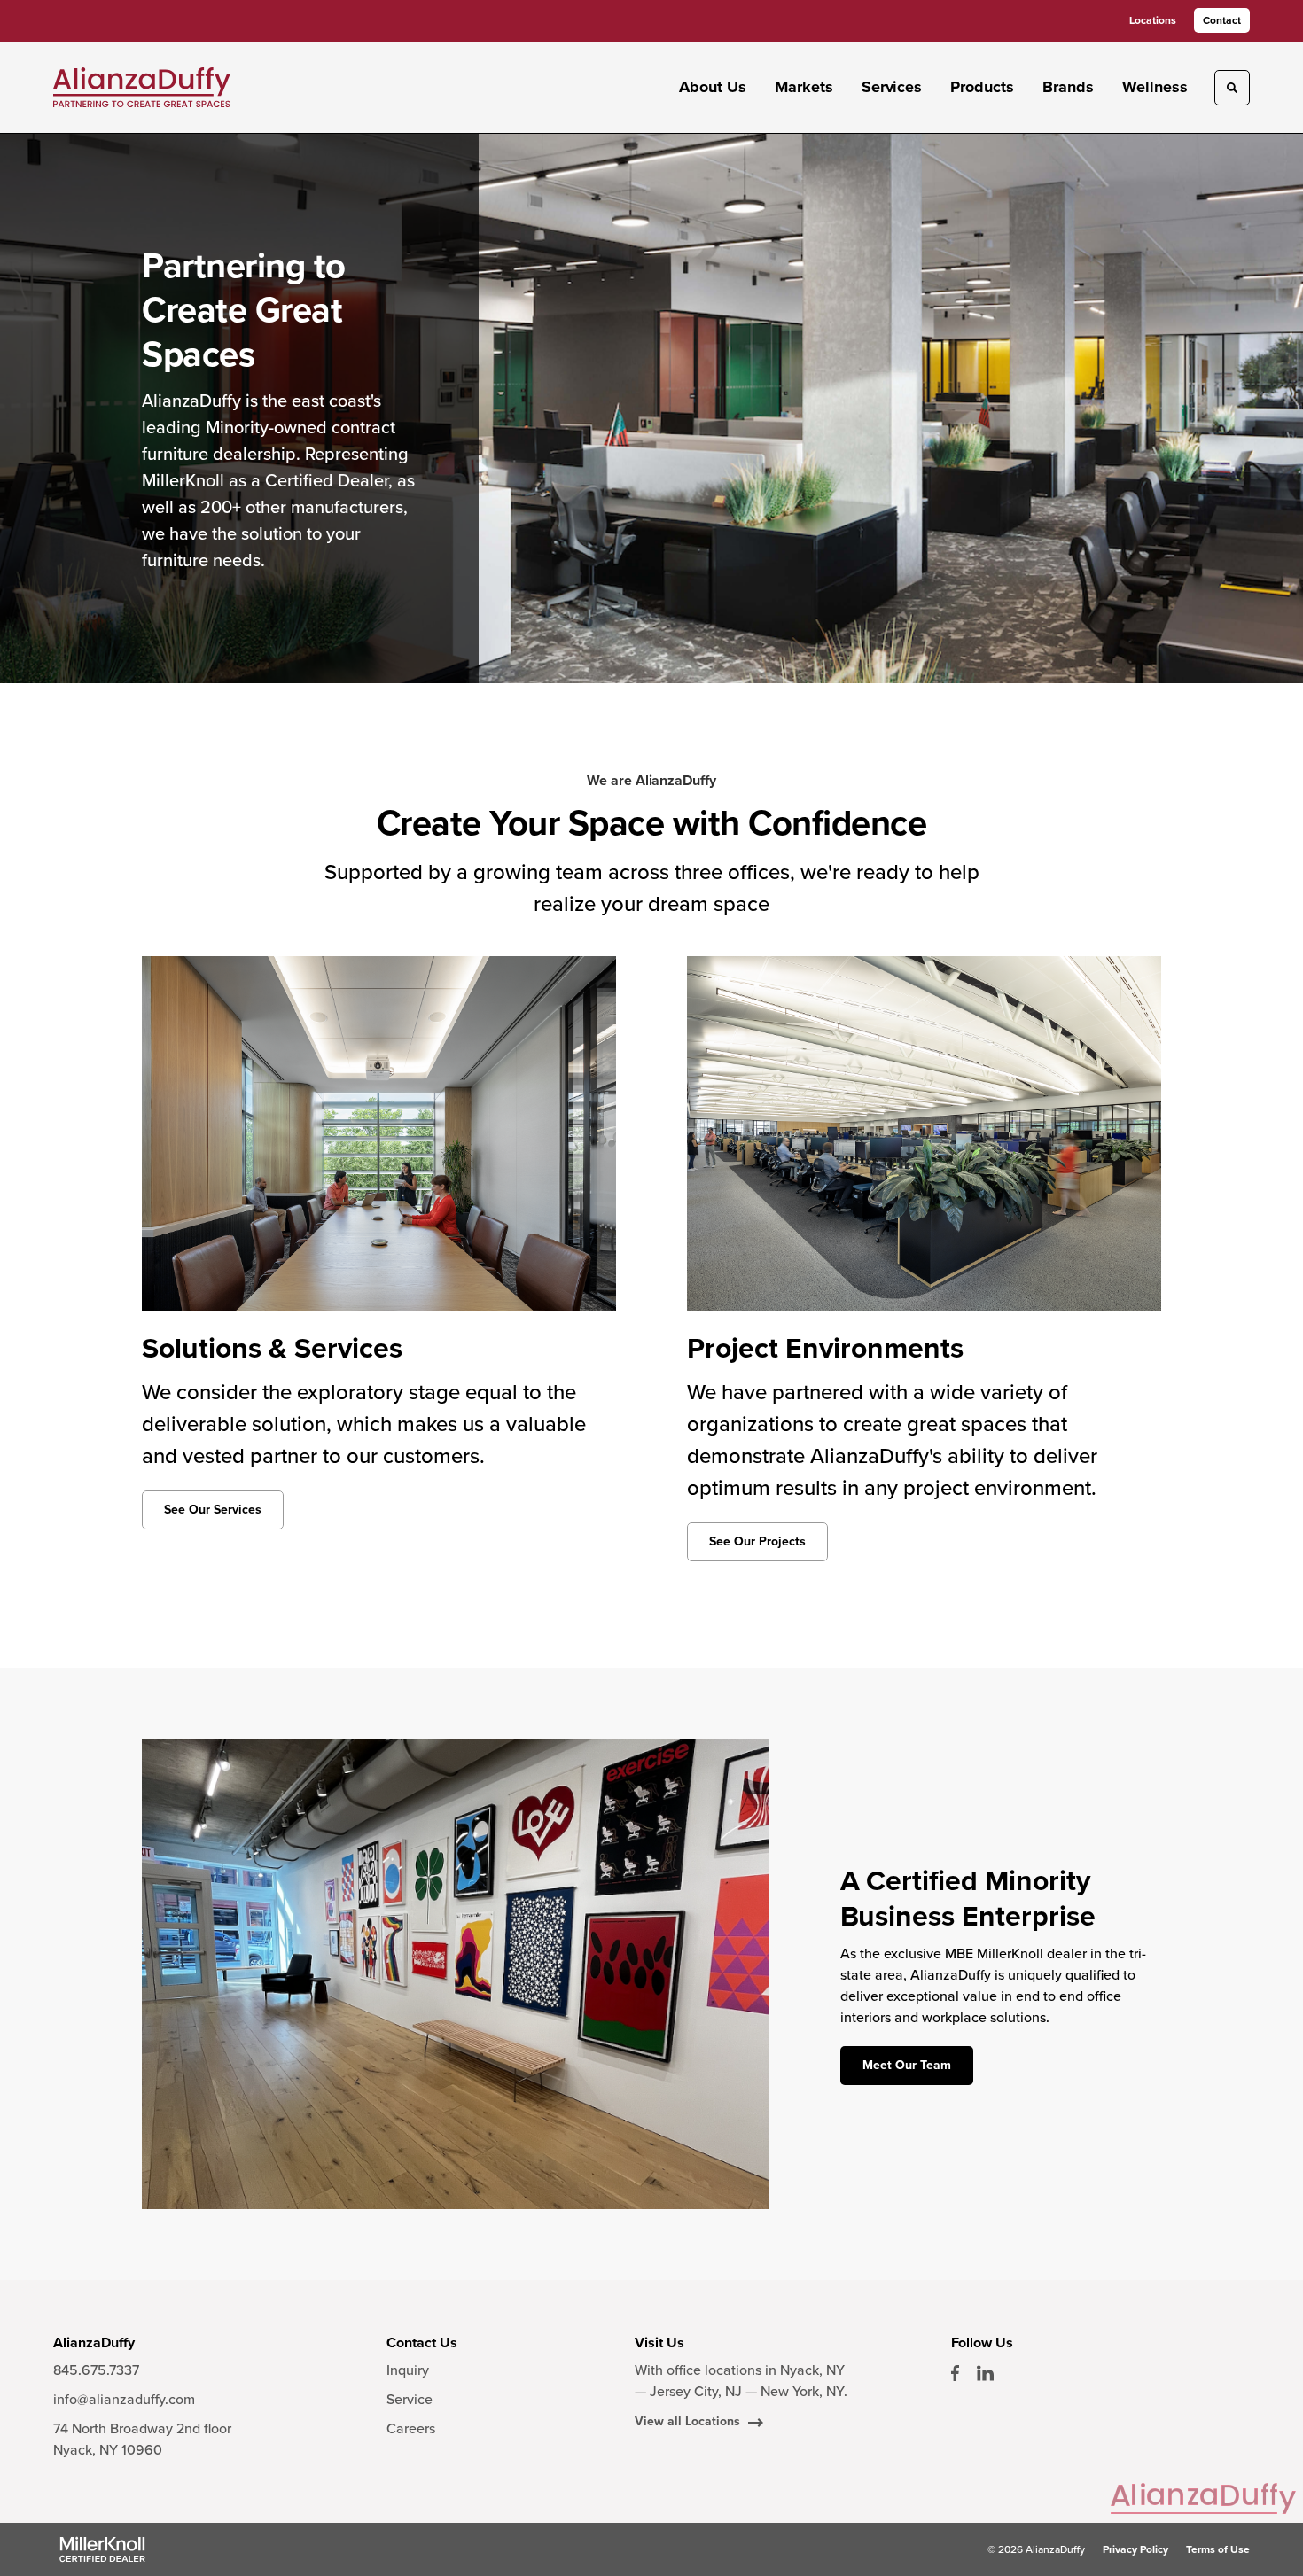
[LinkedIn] (985, 2373)
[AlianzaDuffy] (142, 88)
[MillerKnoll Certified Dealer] (102, 2549)
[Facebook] (955, 2373)
